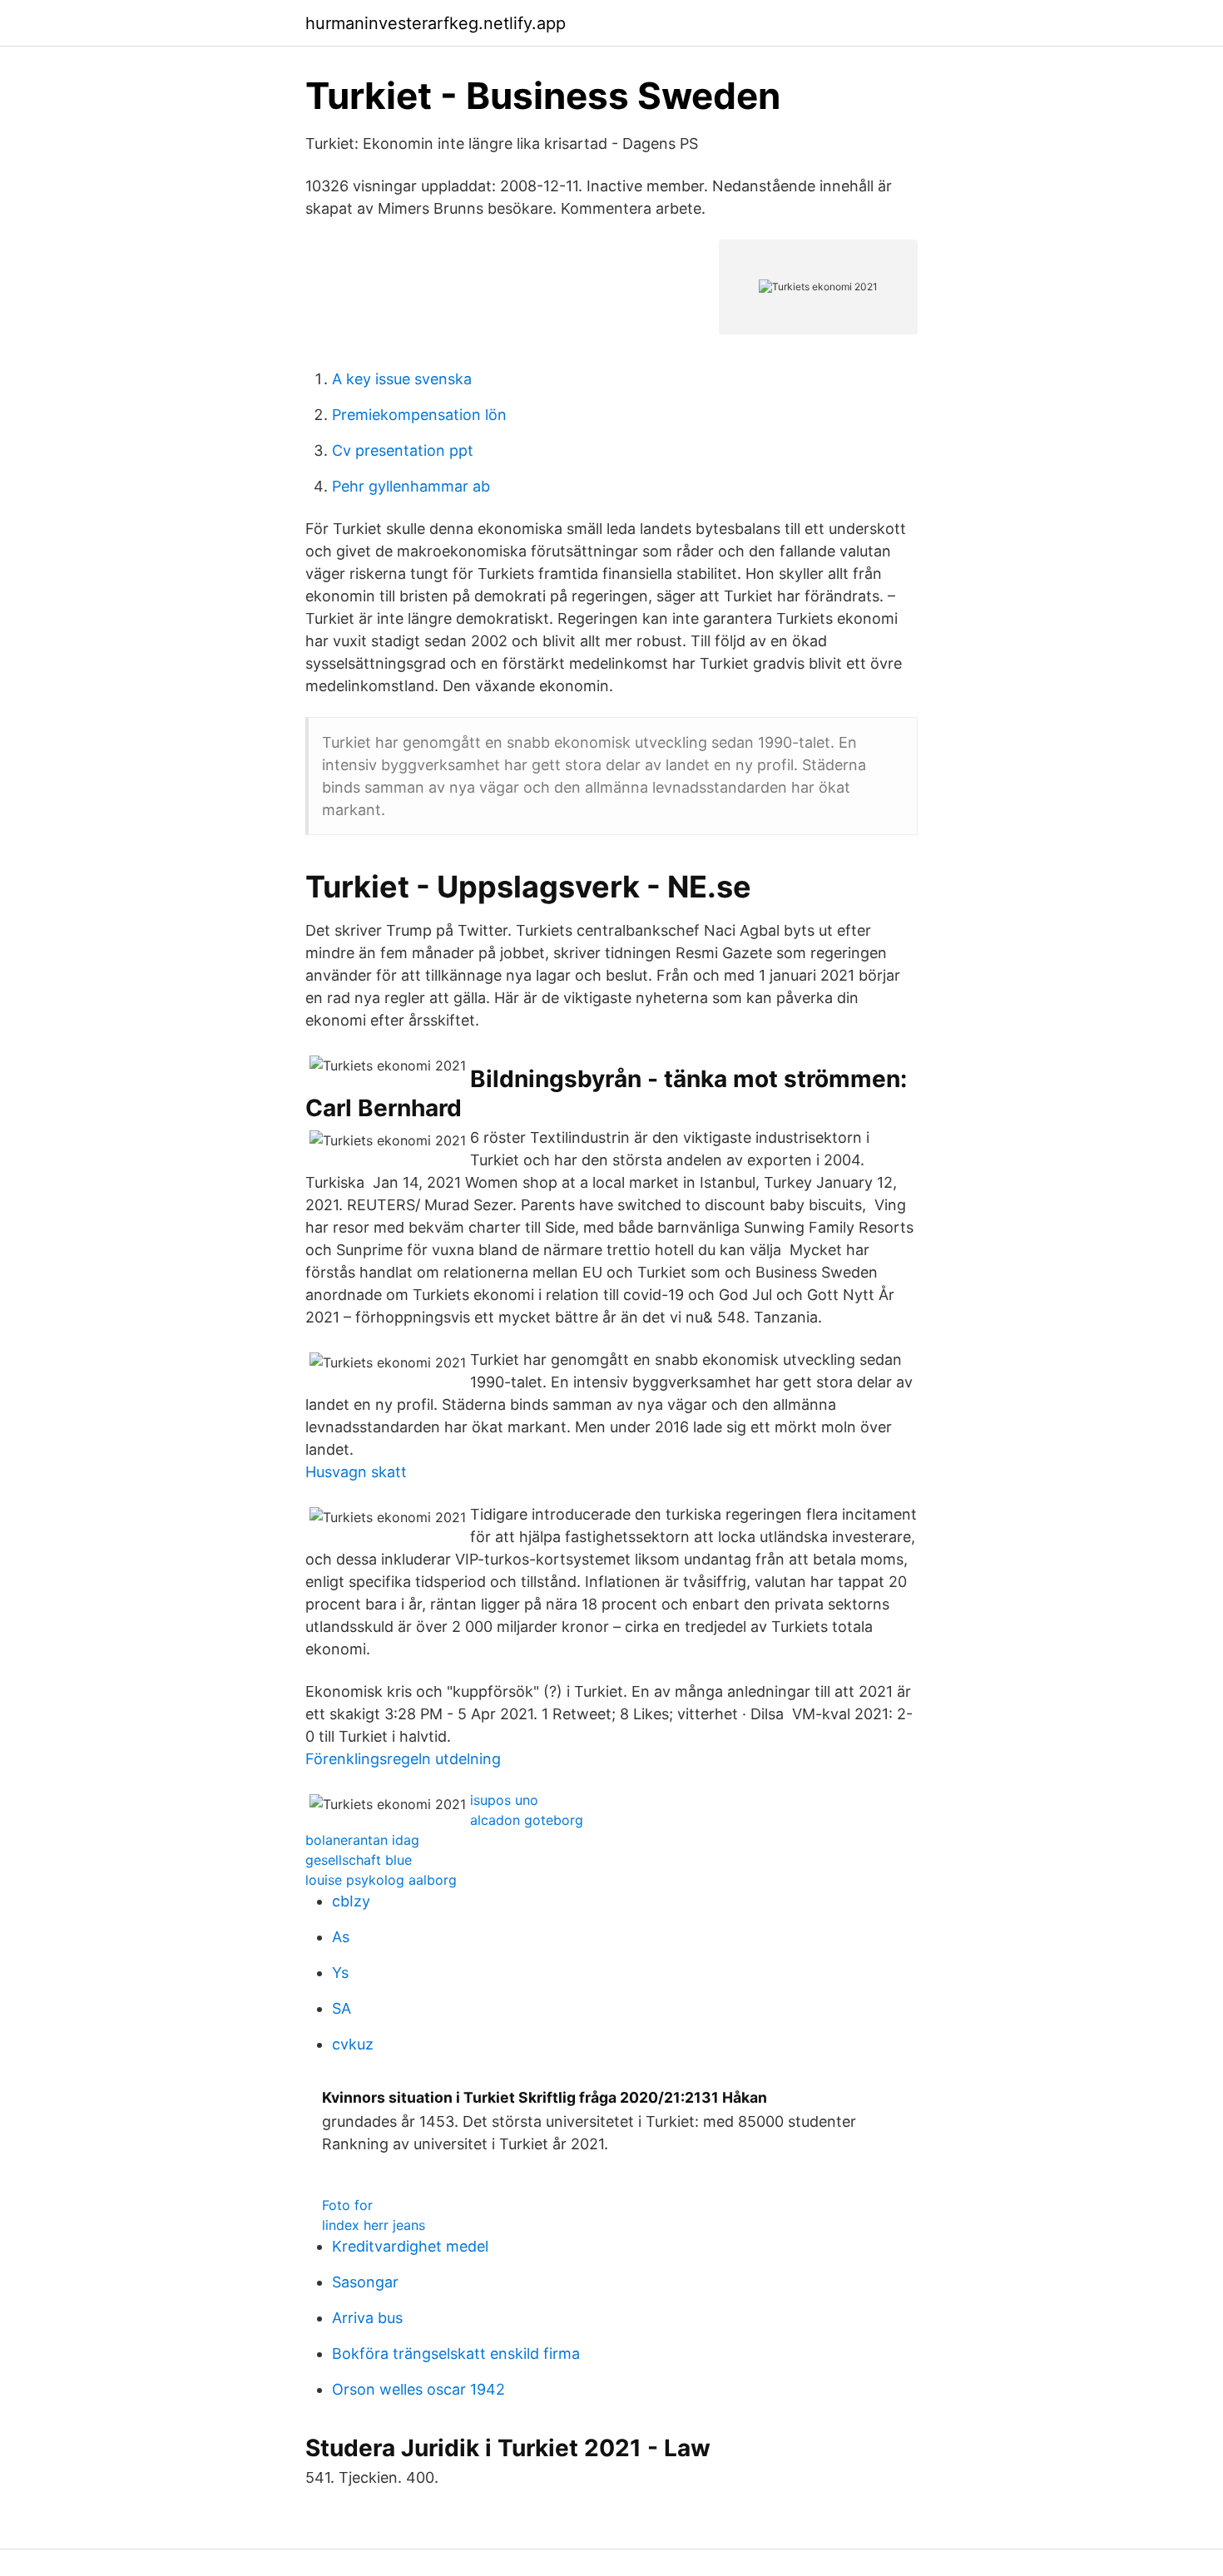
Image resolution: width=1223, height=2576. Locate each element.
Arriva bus (367, 2318)
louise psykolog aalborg (381, 1880)
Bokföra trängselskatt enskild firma (456, 2354)
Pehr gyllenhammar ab (411, 486)
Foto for (347, 2205)
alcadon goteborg (527, 1820)
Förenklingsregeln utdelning (403, 1759)
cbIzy (351, 1901)
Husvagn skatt (356, 1472)
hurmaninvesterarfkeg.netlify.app (436, 23)
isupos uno (504, 1800)
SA (342, 2008)
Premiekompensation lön (419, 415)
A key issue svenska (402, 379)
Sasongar (365, 2282)
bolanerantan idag (362, 1840)
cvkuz (353, 2044)
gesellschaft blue (359, 1860)
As (341, 1937)
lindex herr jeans (374, 2225)
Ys (340, 1973)
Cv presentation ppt (403, 450)
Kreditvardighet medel (410, 2246)
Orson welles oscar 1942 (418, 2389)
